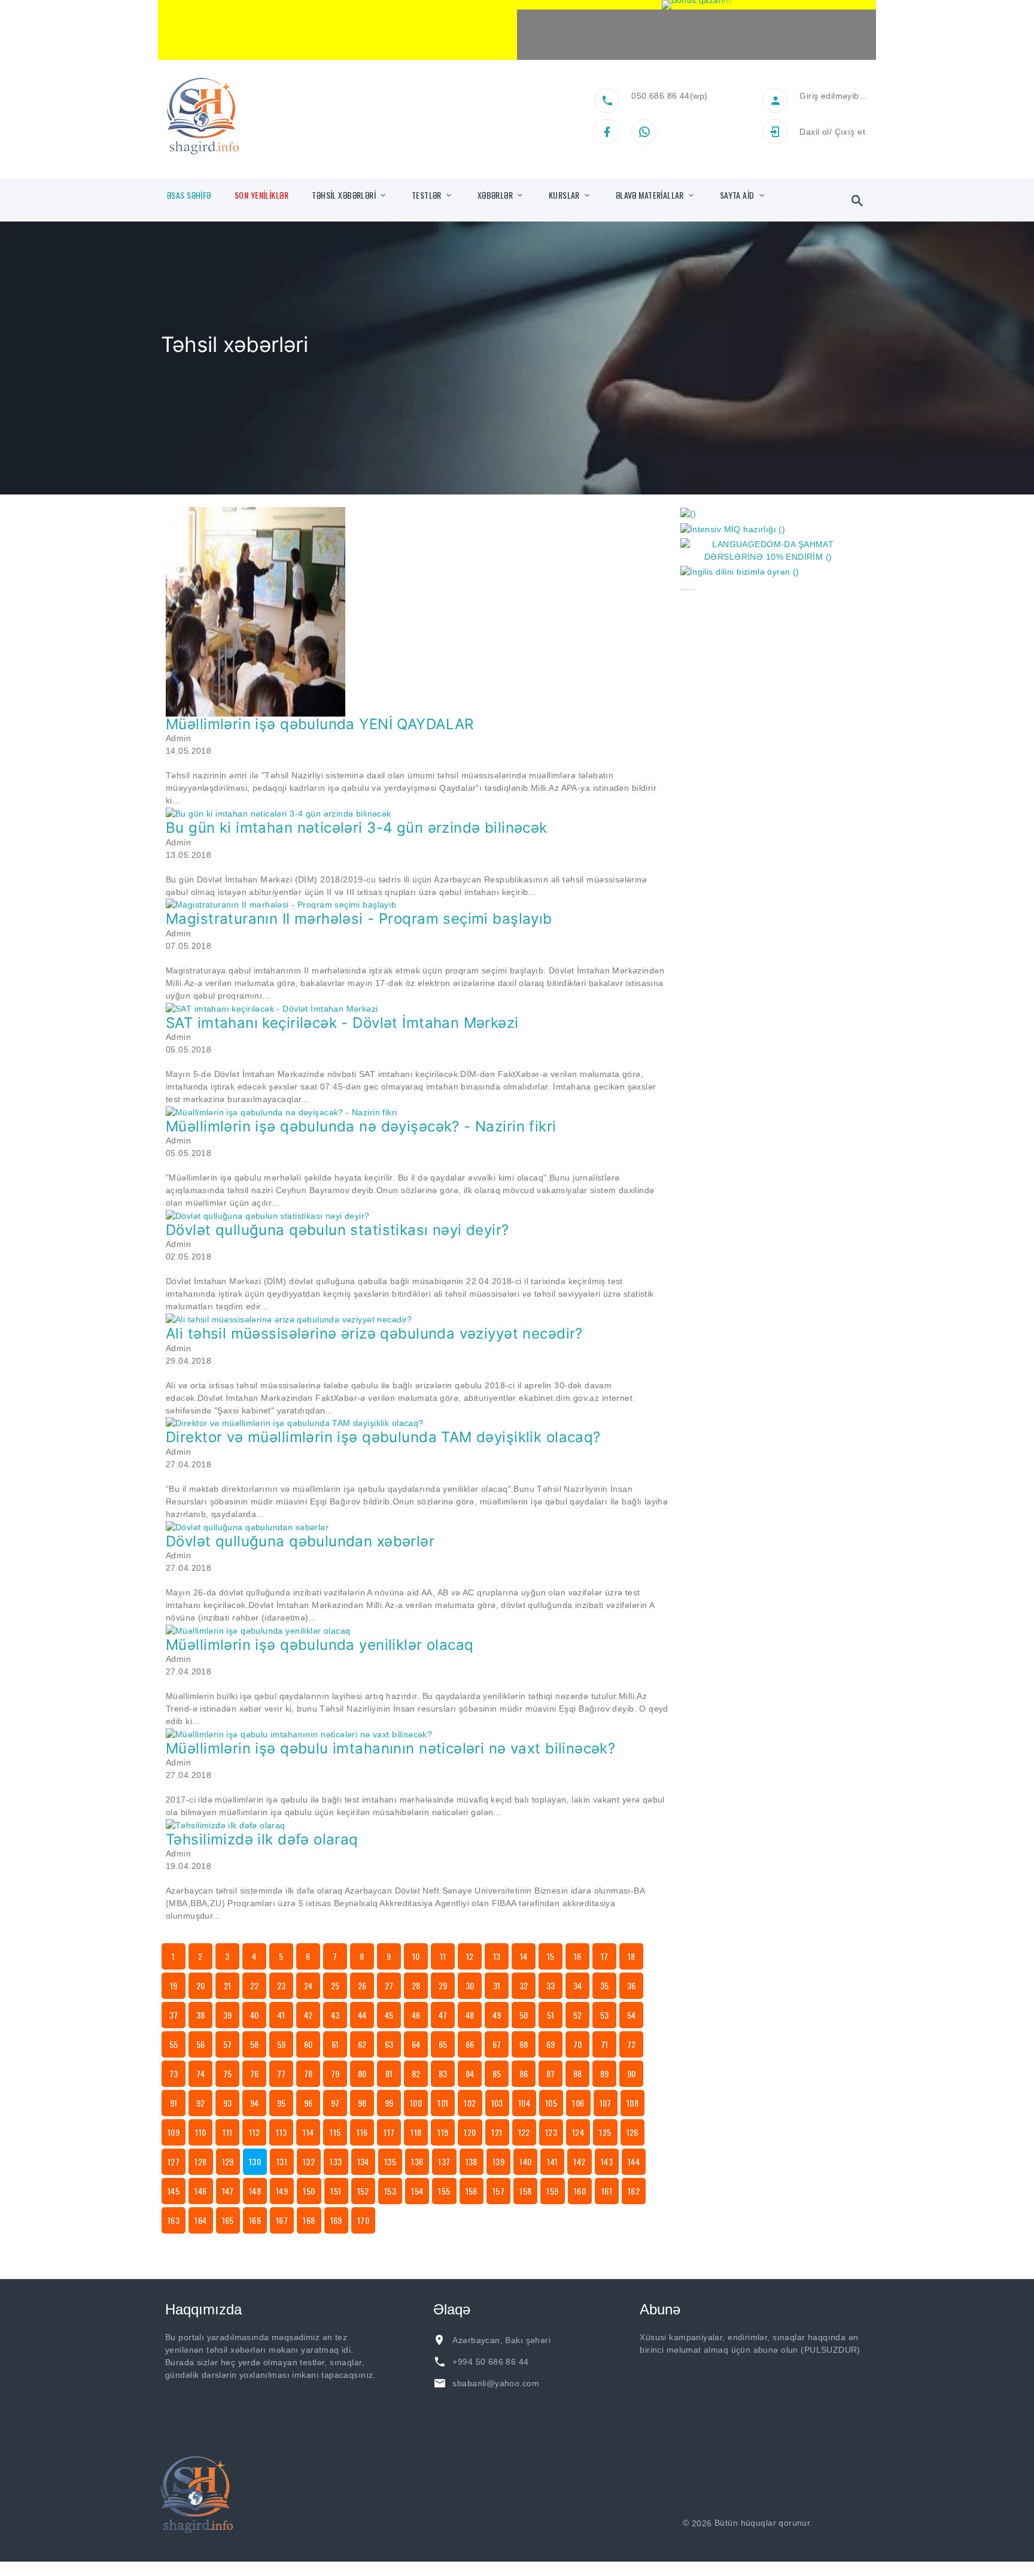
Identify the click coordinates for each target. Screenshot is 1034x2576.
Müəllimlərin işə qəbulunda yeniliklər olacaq (320, 1645)
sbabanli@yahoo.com (496, 2383)
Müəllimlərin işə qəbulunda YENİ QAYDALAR (320, 724)
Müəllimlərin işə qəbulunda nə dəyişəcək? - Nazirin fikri (361, 1126)
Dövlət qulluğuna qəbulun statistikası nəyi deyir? (337, 1230)
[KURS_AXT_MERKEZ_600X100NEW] (337, 30)
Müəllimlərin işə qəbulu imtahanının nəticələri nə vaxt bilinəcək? (390, 1748)
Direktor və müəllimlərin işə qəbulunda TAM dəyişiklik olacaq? (383, 1437)
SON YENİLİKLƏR (261, 195)
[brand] (197, 2495)
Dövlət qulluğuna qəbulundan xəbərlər (300, 1541)
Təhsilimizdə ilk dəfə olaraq (262, 1839)
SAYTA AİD (737, 195)
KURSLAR (564, 195)
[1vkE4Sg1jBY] (697, 5)
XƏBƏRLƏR (495, 195)
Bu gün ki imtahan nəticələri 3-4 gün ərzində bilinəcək (357, 828)
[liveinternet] (847, 2523)
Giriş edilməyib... (833, 96)
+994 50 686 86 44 (490, 2362)
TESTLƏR (427, 195)
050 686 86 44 (660, 96)
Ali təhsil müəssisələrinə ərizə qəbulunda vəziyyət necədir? (374, 1333)
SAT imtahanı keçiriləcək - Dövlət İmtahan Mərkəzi (342, 1023)
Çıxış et (850, 132)
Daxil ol (814, 132)
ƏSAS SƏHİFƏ (189, 195)
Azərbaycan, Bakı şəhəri (501, 2340)
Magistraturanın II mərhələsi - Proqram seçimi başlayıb (359, 919)
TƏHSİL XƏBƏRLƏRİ (344, 195)
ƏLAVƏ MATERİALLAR (650, 195)
